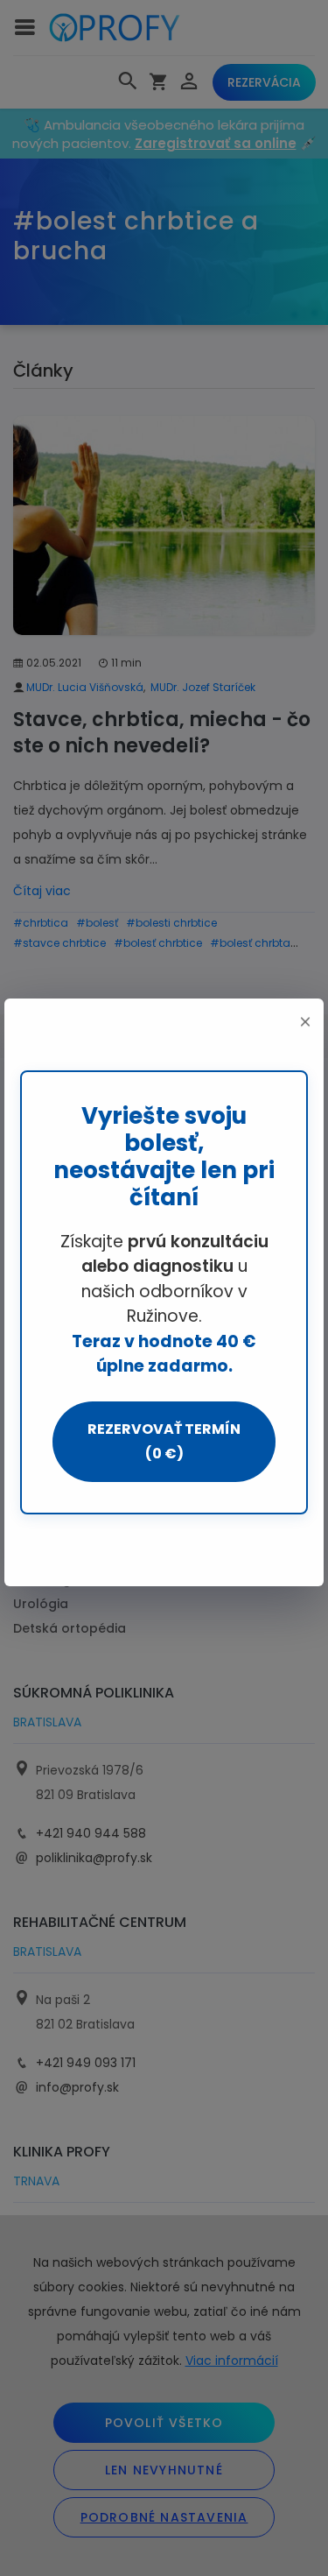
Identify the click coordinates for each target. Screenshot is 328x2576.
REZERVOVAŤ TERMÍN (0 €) (164, 1441)
